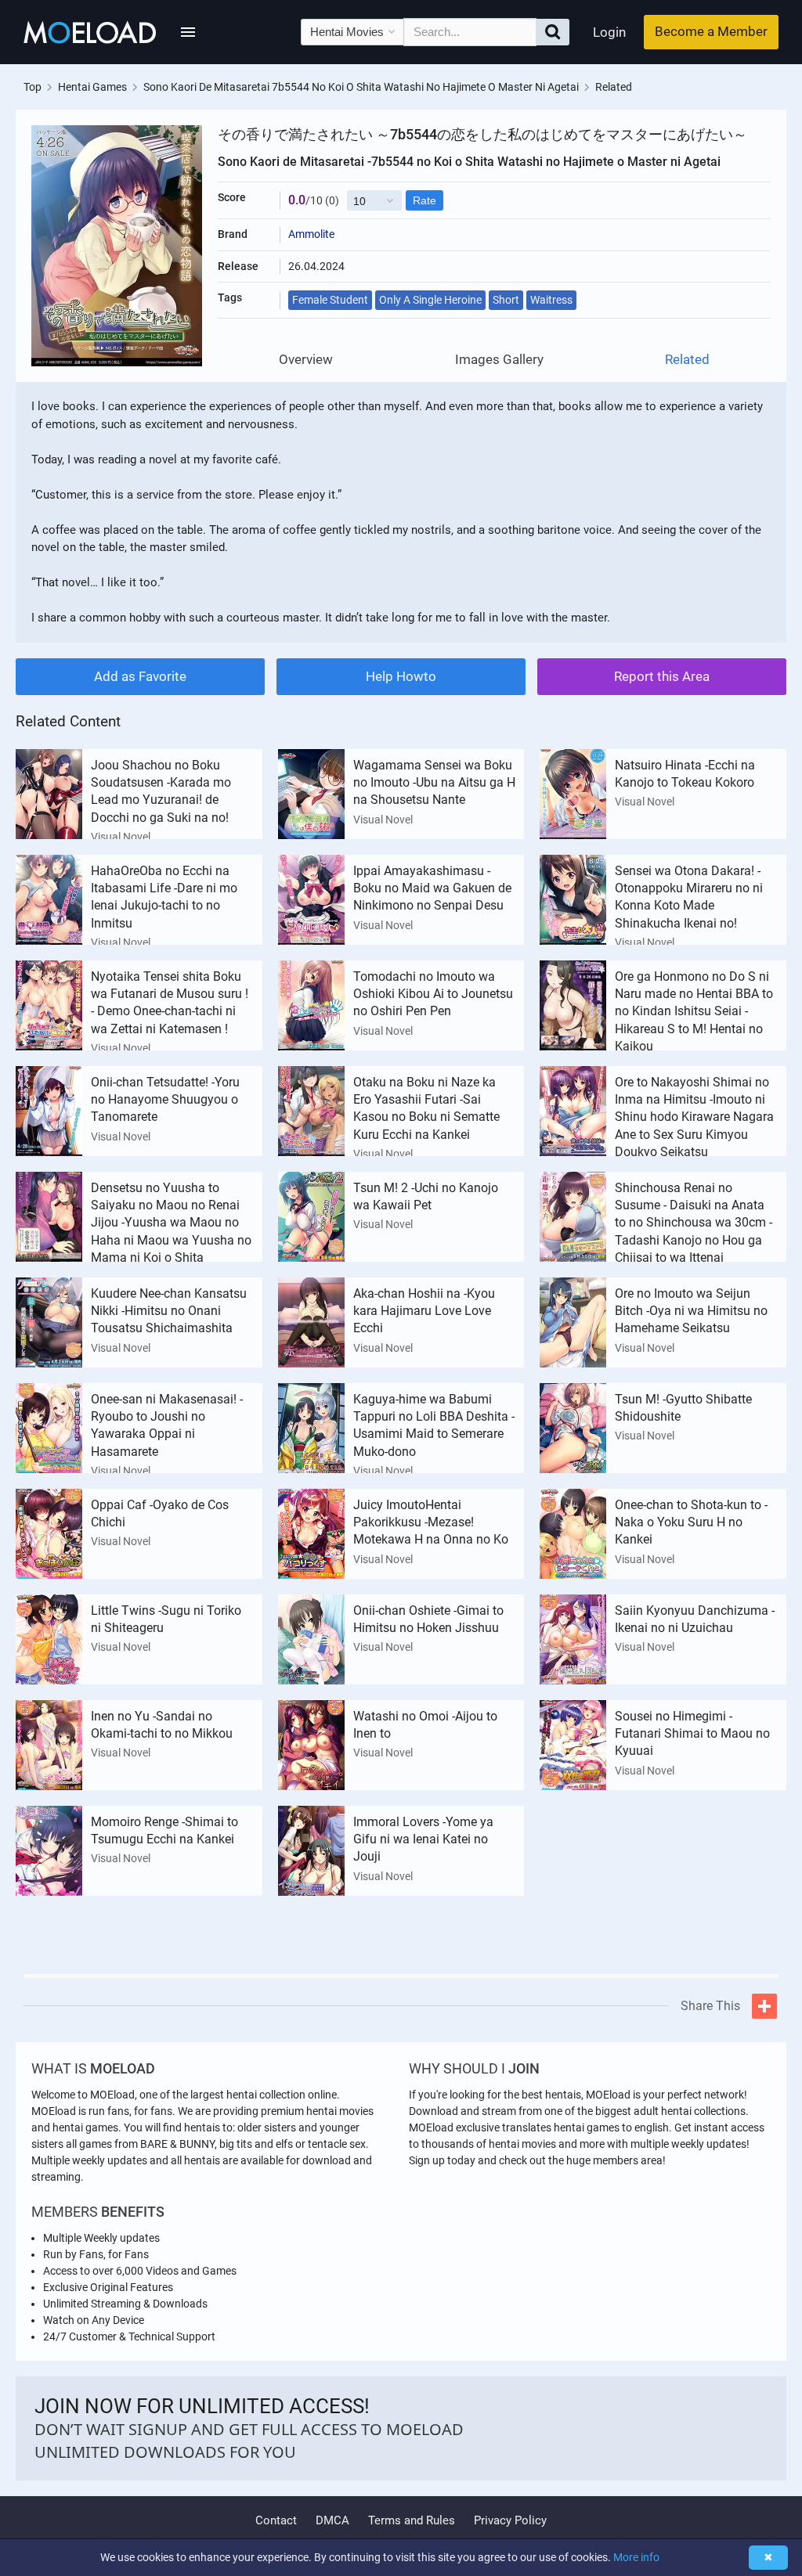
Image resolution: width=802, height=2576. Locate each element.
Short (506, 300)
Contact (276, 2520)
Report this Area (662, 676)
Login (609, 32)
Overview (306, 360)
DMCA (332, 2520)
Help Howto (401, 676)
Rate (424, 200)
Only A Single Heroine (430, 300)
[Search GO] (553, 32)
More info (636, 2557)
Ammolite (311, 234)
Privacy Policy (510, 2520)
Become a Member (711, 31)
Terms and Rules (412, 2520)
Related (687, 360)
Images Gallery (499, 360)
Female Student (330, 300)
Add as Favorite (140, 676)
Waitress (551, 300)
